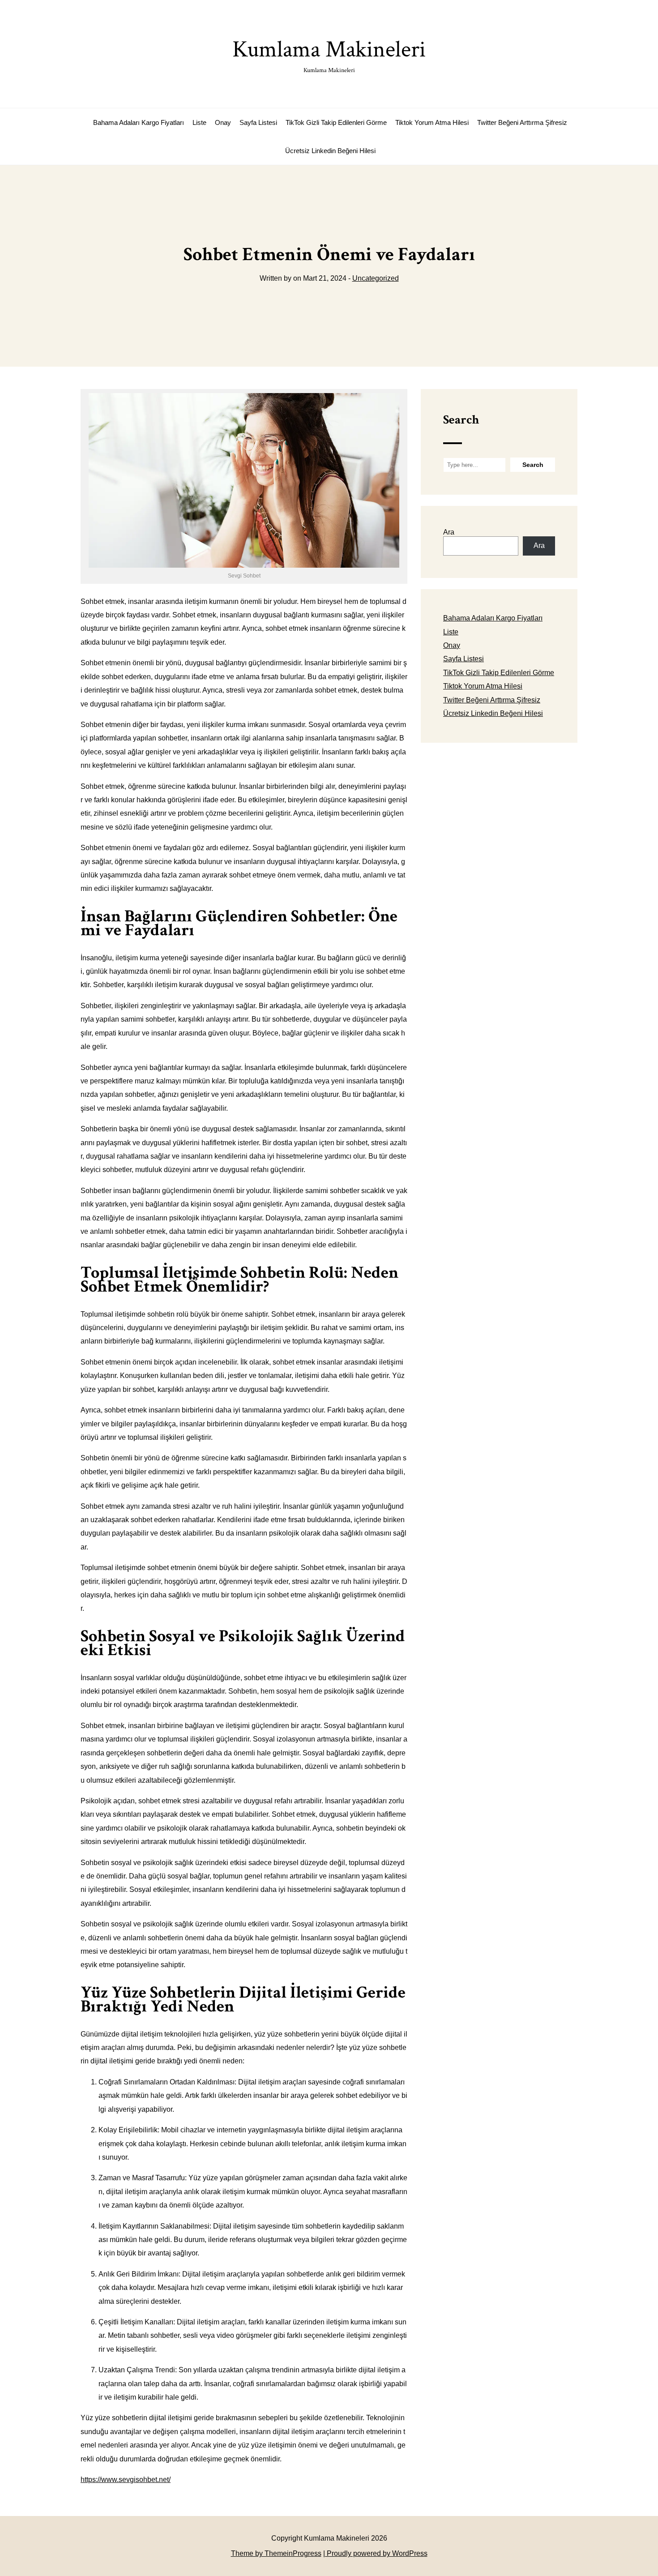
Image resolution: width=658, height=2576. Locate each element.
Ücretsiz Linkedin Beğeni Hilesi (330, 151)
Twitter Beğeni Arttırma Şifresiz (522, 122)
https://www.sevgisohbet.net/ (126, 2480)
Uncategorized (376, 278)
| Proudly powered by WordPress (375, 2553)
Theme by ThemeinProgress (276, 2553)
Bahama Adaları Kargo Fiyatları (139, 122)
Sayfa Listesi (258, 122)
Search (461, 420)
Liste (199, 122)
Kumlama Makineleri (329, 54)
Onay (223, 122)
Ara (449, 532)
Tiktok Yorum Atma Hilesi (432, 122)
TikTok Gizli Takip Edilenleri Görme (336, 122)
